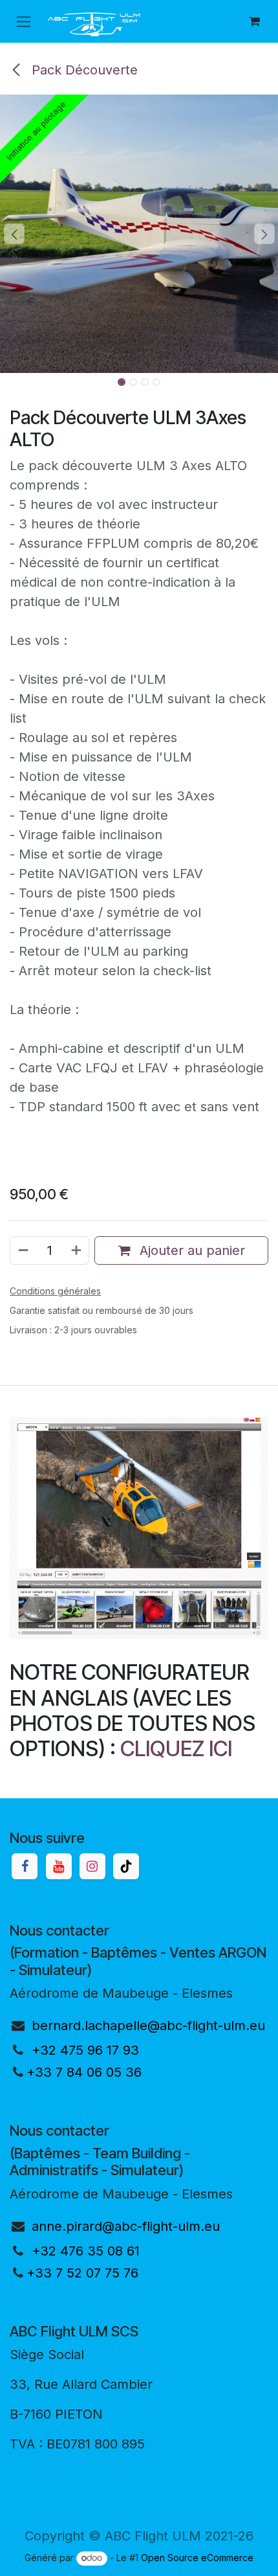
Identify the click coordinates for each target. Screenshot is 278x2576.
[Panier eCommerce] (254, 21)
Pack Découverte (83, 70)
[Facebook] (25, 1866)
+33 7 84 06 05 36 (84, 2072)
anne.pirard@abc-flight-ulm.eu (126, 2226)
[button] (14, 234)
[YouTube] (59, 1866)
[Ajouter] (77, 1250)
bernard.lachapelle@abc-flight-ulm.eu (148, 2026)
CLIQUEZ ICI (176, 1748)
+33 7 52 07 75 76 (82, 2273)
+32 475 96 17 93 (85, 2050)
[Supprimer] (23, 1250)
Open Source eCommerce (197, 2558)
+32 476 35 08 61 (86, 2251)
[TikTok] (126, 1866)
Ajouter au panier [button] (190, 1250)
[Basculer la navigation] (24, 22)
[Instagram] (92, 1866)
